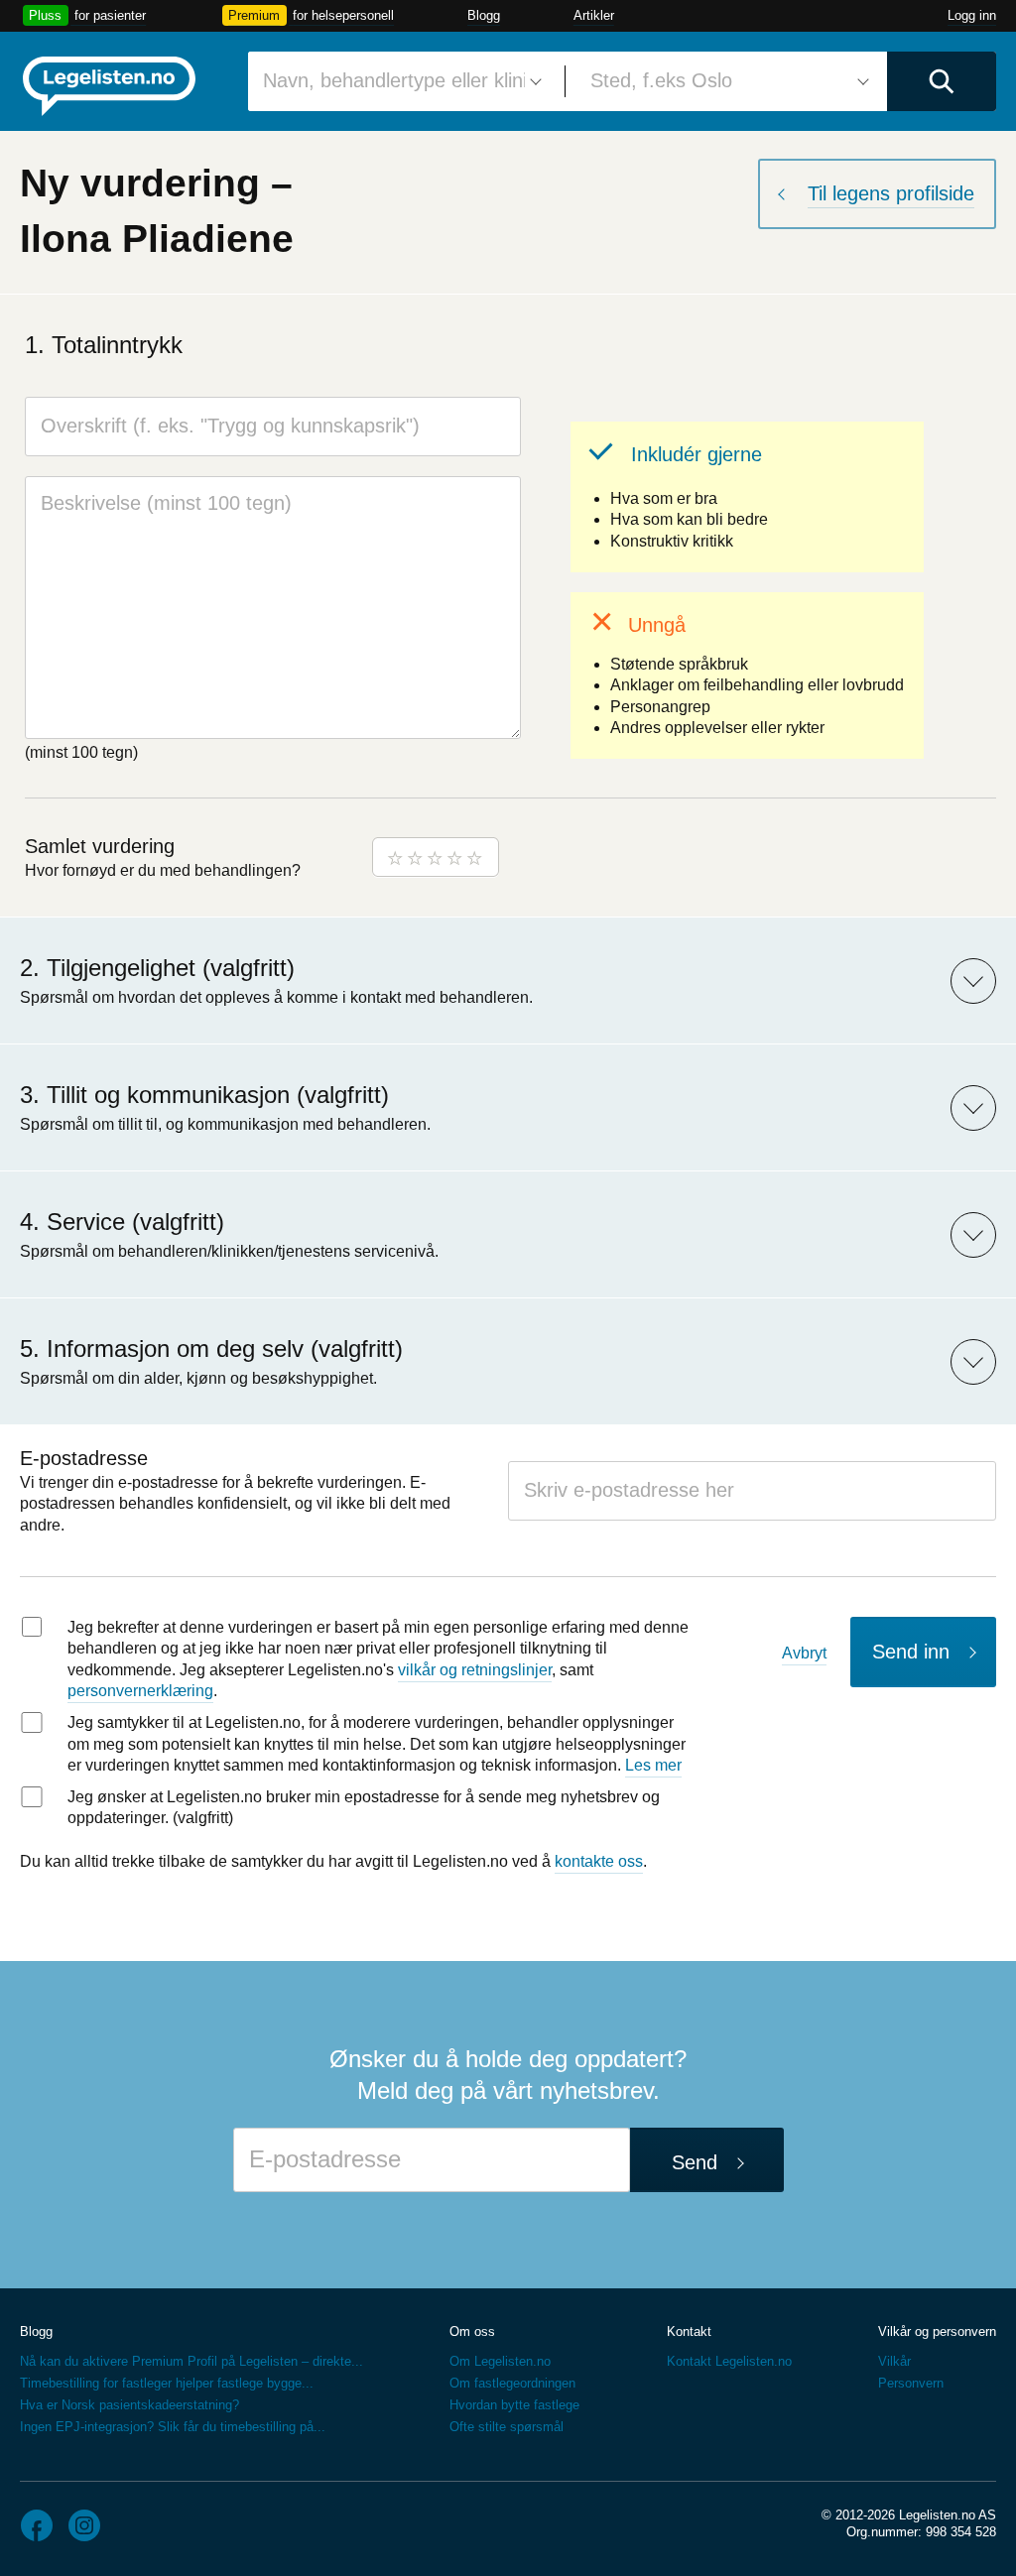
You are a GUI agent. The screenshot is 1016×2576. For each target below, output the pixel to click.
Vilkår (894, 2361)
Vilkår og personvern (937, 2331)
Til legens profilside (891, 193)
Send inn (911, 1652)
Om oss (472, 2331)
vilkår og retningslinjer (475, 1670)
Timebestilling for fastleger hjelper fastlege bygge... (167, 2383)
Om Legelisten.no (500, 2361)
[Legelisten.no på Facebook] (37, 2525)
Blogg (484, 15)
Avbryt (804, 1653)
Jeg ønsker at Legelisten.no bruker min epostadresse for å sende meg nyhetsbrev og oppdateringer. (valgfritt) (364, 1808)
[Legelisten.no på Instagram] (84, 2525)
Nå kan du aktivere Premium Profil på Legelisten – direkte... (191, 2361)
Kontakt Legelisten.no (729, 2361)
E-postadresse (84, 1458)
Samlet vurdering (100, 846)
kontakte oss (599, 1861)
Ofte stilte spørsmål (507, 2427)
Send (695, 2162)
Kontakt (689, 2331)
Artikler (594, 15)
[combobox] (399, 81)
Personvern (911, 2383)
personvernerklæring (140, 1691)
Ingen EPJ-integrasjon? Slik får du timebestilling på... (173, 2427)
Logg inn (972, 15)
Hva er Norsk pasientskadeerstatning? (129, 2405)
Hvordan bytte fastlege (514, 2405)
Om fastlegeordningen (512, 2383)
